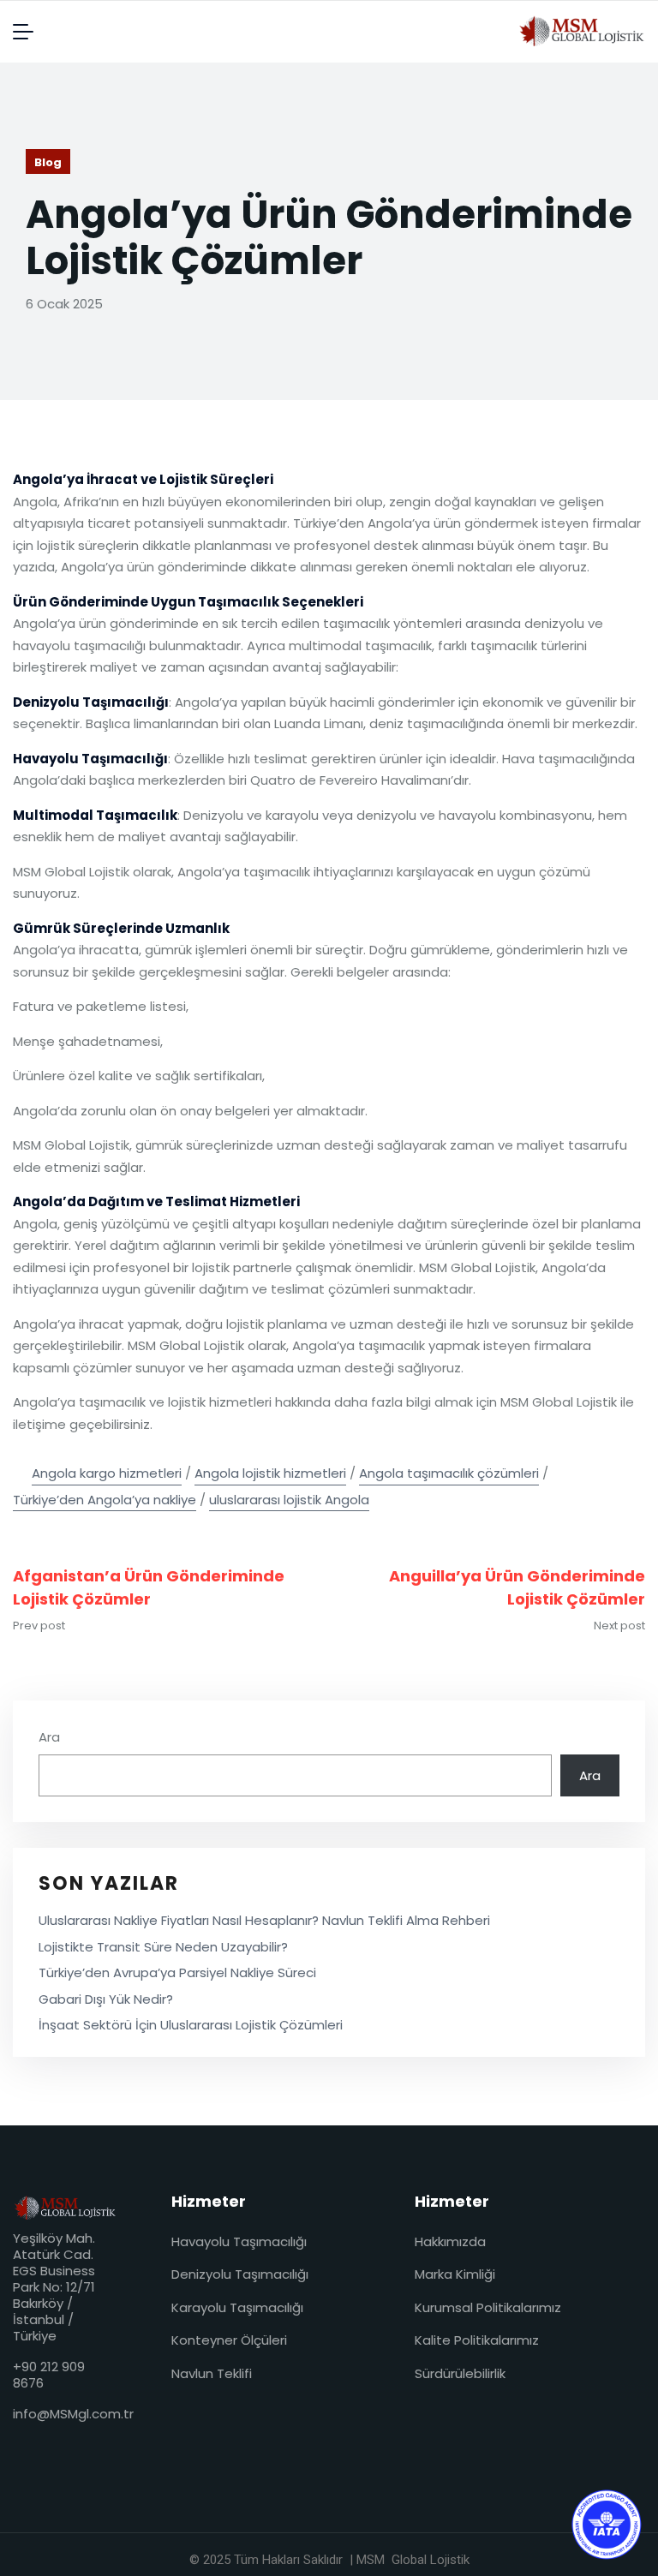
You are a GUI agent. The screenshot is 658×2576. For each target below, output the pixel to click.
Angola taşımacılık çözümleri (449, 1473)
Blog (48, 162)
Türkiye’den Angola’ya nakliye (105, 1500)
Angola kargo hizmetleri (107, 1473)
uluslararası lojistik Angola (289, 1500)
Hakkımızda (450, 2241)
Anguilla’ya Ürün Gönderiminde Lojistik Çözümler (517, 1587)
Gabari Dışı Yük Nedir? (106, 1999)
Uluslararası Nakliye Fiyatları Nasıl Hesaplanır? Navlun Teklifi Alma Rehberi (264, 1920)
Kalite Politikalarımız (477, 2340)
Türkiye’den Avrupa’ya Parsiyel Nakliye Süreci (177, 1972)
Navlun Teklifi (212, 2373)
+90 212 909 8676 (49, 2375)
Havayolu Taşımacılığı (239, 2241)
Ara (49, 1737)
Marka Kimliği (455, 2274)
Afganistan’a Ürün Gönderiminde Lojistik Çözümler (149, 1587)
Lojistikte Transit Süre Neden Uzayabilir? (163, 1947)
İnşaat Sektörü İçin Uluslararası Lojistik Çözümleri (191, 2025)
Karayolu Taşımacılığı (237, 2307)
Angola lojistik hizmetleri (270, 1473)
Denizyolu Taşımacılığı (240, 2274)
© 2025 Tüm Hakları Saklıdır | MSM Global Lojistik (329, 2560)
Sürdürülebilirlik (460, 2373)
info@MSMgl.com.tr (73, 2414)
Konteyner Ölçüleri (229, 2340)
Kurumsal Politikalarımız (488, 2307)
